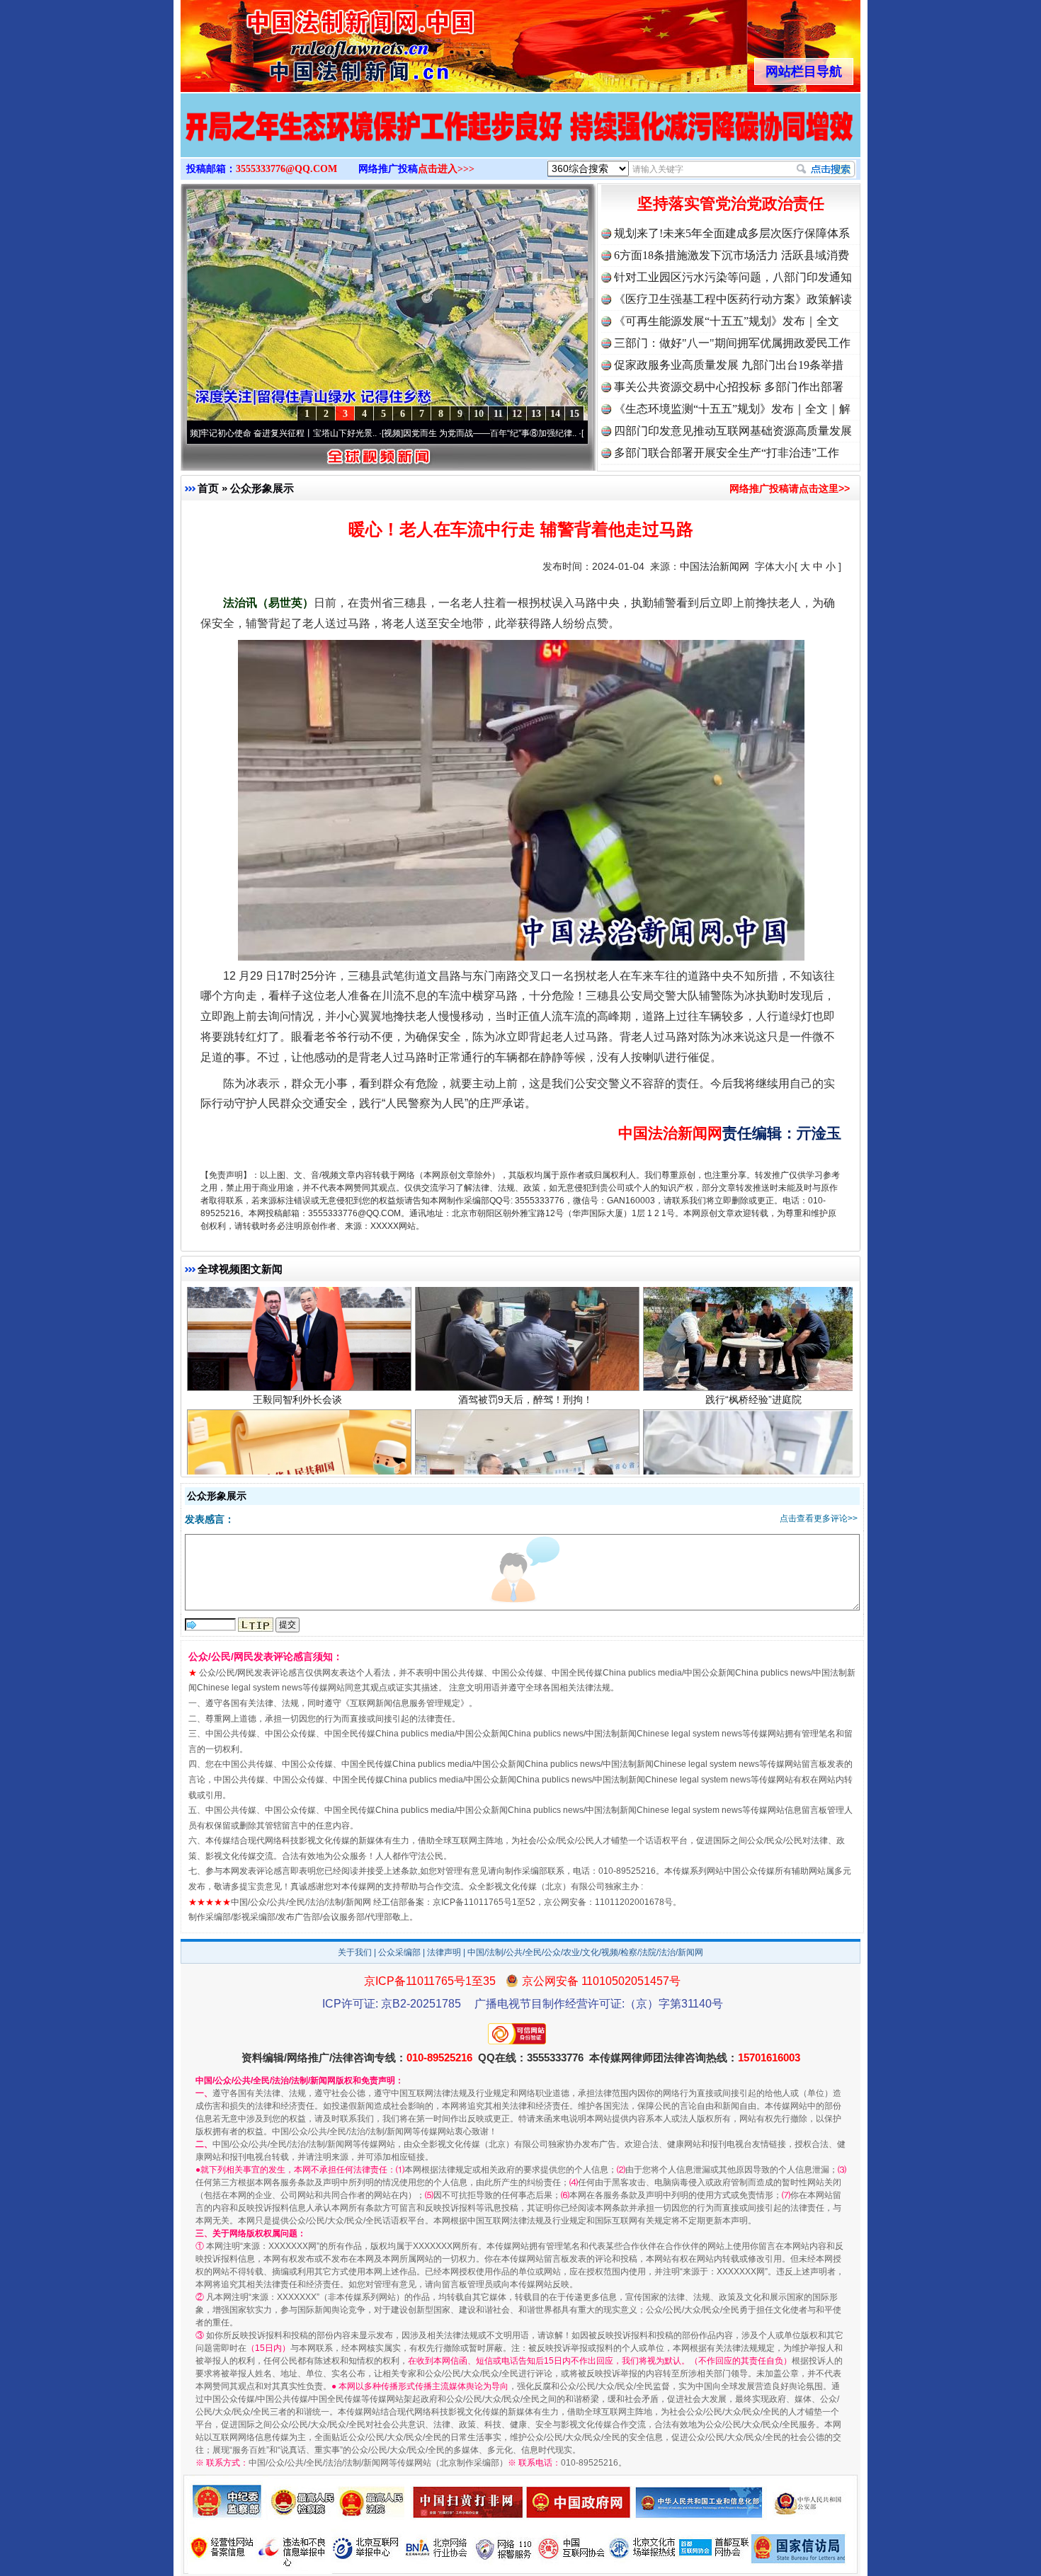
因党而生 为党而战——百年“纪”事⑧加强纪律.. (383, 433)
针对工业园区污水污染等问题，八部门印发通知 (733, 277)
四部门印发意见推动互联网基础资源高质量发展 (733, 431)
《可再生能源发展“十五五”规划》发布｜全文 (727, 321)
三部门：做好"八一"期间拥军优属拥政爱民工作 (732, 343)
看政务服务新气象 (525, 1475)
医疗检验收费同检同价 (753, 1475)
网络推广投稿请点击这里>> (790, 488)
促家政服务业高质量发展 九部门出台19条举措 (729, 365)
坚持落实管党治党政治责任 (731, 204)
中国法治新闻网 (715, 566)
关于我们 (355, 1952)
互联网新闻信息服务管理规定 (405, 1703)
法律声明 (444, 1952)
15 (574, 414)
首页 (208, 488)
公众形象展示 (262, 488)
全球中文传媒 (297, 41)
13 (536, 414)
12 (517, 414)
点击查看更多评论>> (819, 1518)
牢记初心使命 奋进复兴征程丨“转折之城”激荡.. (583, 433)
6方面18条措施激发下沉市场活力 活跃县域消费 (732, 255)
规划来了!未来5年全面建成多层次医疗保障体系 (732, 233)
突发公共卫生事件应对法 (297, 1475)
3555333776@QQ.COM (286, 169)
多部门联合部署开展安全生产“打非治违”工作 (727, 453)
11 (498, 414)
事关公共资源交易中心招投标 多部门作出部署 (729, 387)
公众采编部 (399, 1952)
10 (479, 414)
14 (555, 414)
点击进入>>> (446, 169)
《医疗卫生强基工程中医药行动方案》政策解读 (733, 299)
